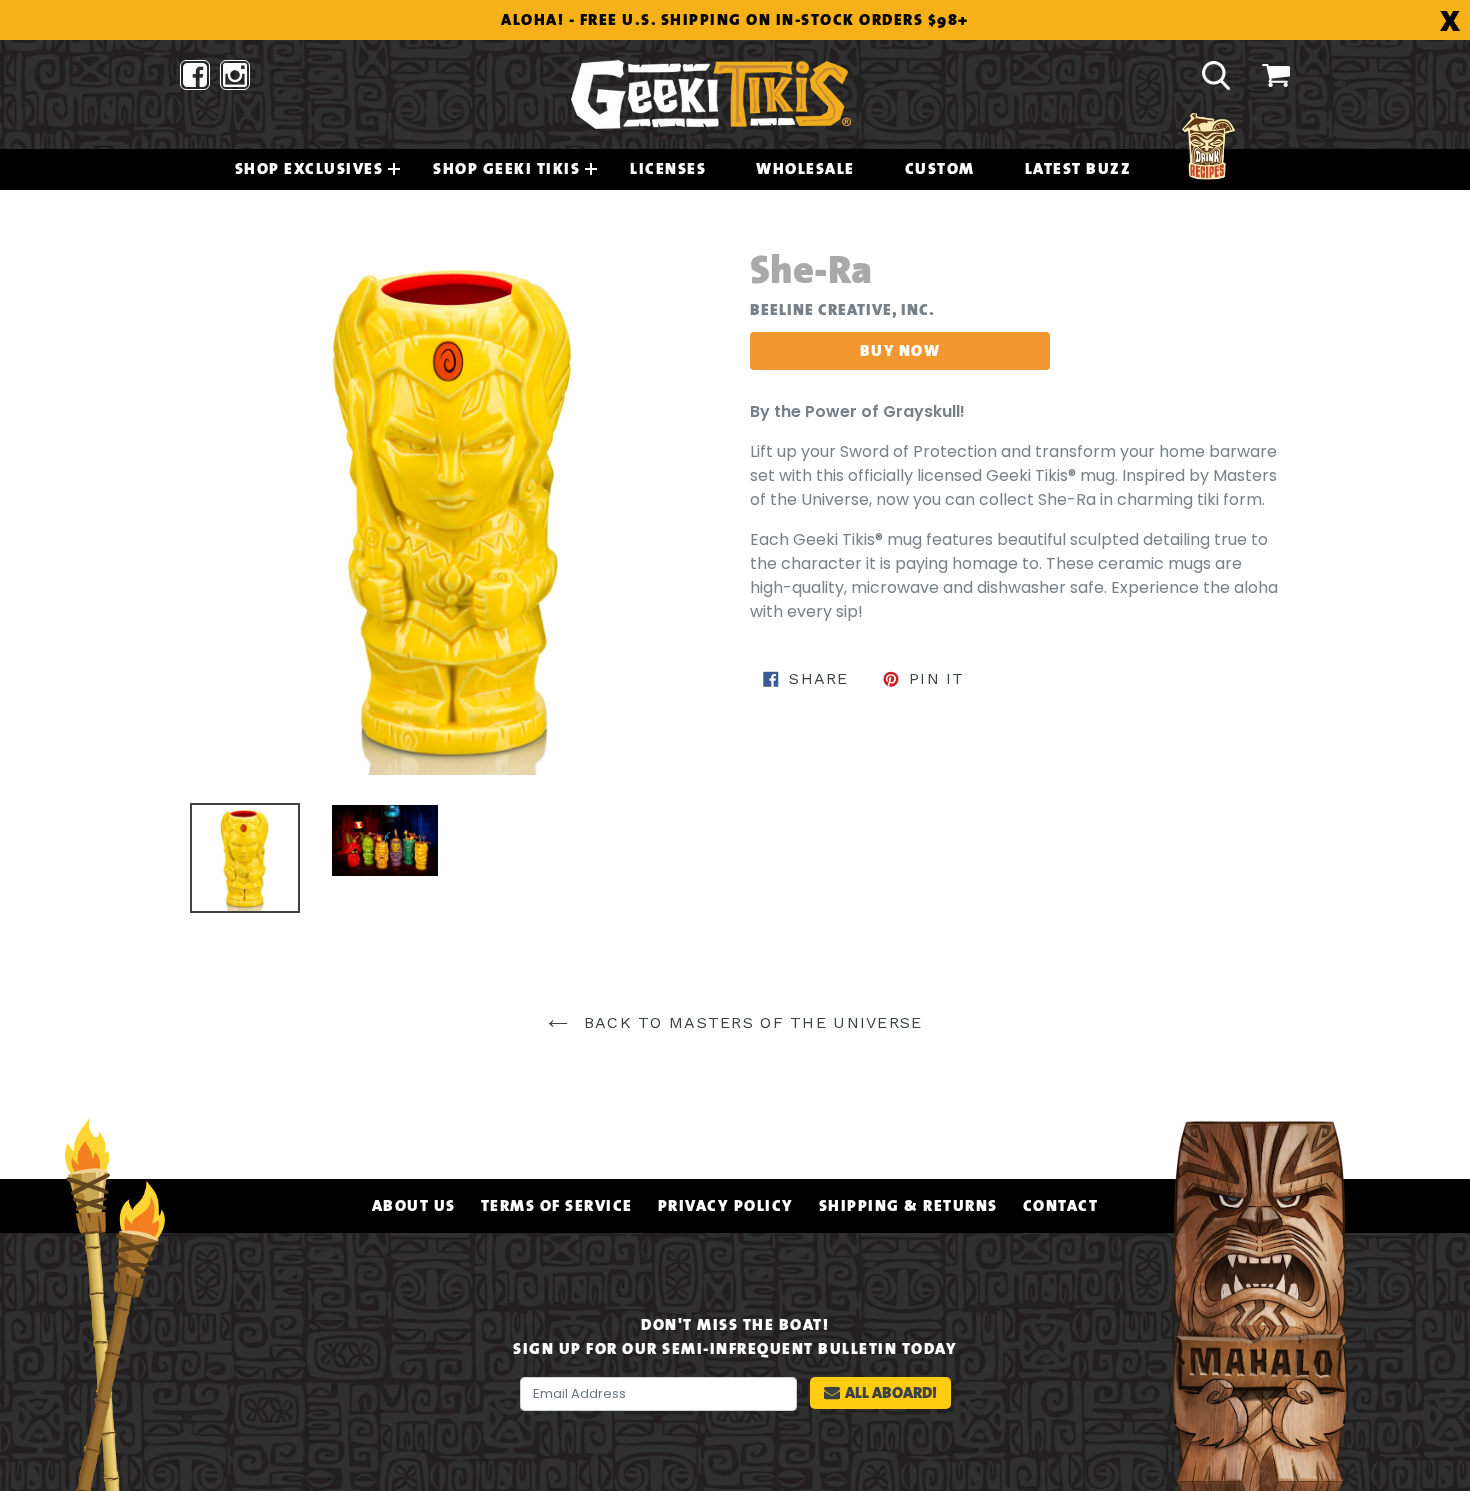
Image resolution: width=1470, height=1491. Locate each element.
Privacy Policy (726, 1206)
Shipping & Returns (908, 1206)
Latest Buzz (1078, 169)
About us (414, 1206)
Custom (940, 169)
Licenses (668, 169)
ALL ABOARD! (891, 1392)
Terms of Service (557, 1206)
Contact (1061, 1206)
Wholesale (805, 169)
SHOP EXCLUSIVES (309, 169)
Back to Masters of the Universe (750, 1022)
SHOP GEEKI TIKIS (506, 169)
